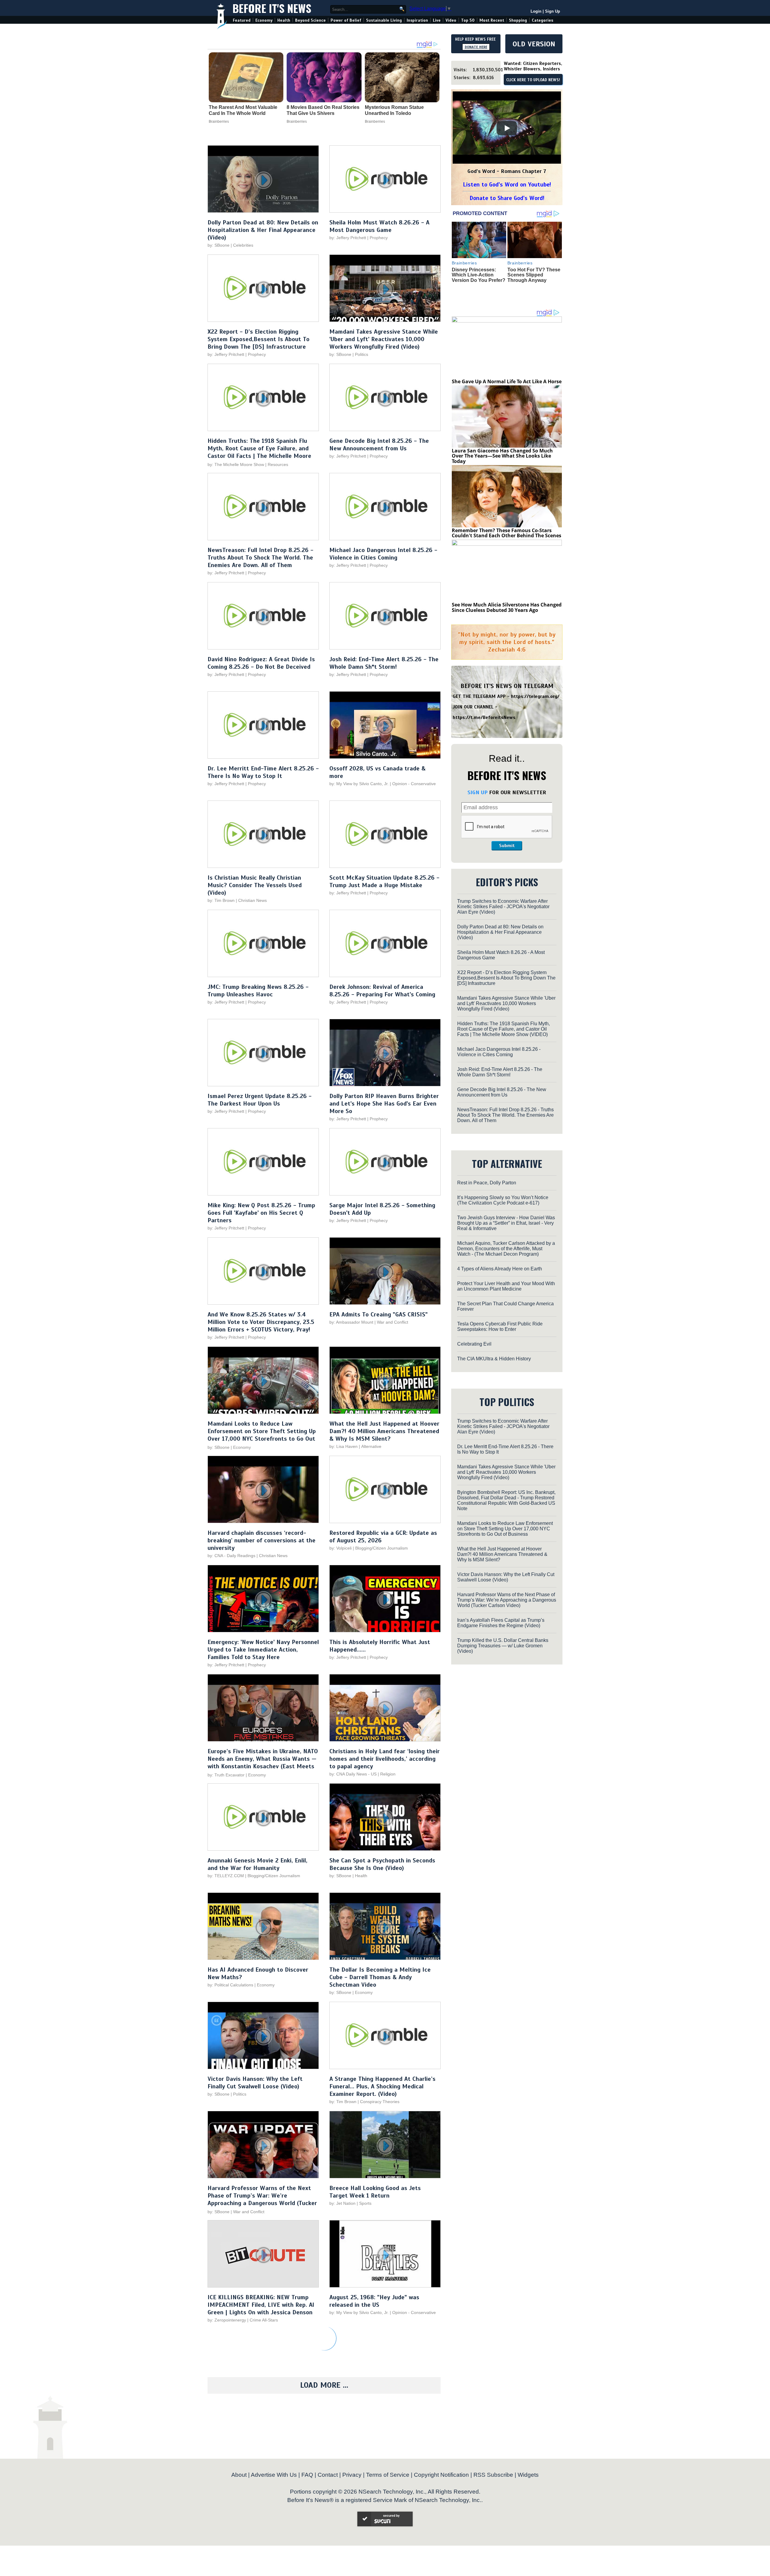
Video (451, 20)
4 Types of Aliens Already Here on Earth (500, 1269)
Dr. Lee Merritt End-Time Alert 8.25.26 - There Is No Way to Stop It (263, 772)
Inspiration (417, 20)
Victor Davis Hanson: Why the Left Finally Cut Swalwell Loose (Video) (255, 2083)
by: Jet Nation (342, 2203)
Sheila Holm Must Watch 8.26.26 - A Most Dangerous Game (379, 226)
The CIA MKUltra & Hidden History (494, 1359)
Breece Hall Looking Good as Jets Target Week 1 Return (375, 2192)
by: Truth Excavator (226, 1775)
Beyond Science (310, 20)
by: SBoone (219, 245)
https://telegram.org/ (535, 696)
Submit (507, 846)
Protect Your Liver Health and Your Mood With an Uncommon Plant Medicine (506, 1286)
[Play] (507, 128)
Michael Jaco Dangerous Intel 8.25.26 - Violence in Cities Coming (383, 554)
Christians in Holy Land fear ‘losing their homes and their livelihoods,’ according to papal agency (385, 1759)
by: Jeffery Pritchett (348, 238)
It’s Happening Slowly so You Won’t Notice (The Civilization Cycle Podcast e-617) (503, 1200)
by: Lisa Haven (343, 1446)
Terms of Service (388, 2475)
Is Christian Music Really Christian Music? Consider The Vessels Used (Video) (255, 885)
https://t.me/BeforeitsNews (484, 717)
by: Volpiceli (340, 1548)
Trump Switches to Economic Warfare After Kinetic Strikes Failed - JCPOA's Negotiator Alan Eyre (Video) (503, 907)
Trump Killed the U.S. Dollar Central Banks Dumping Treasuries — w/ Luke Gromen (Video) (503, 1646)
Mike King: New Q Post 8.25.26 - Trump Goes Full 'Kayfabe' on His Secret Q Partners (261, 1213)
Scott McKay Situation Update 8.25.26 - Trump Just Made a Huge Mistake (384, 881)
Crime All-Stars (264, 2320)
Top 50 (468, 20)
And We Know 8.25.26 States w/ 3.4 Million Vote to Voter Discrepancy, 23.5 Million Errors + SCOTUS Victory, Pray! (261, 1322)
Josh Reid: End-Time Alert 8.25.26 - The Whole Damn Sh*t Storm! (384, 663)
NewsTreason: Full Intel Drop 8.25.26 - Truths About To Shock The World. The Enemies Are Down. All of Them (260, 558)
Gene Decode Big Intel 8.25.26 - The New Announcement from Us (379, 445)
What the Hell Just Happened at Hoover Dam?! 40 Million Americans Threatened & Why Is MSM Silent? (384, 1431)
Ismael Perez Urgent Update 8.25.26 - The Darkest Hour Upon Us (260, 1100)
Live (437, 20)
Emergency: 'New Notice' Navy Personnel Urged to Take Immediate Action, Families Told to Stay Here (263, 1650)
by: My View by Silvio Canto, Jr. (360, 784)
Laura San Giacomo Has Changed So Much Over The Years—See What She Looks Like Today (502, 456)
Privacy (352, 2475)
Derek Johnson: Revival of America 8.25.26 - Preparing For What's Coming (382, 991)
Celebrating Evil (474, 1344)
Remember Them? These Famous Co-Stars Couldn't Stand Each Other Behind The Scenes (507, 533)
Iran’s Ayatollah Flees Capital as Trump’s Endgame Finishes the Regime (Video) (501, 1623)
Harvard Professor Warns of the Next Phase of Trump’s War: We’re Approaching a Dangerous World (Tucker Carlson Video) (262, 2199)
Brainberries (219, 122)
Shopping (518, 20)
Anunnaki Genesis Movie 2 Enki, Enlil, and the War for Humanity (257, 1864)
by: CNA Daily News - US (353, 1774)
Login (536, 11)
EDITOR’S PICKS (507, 882)
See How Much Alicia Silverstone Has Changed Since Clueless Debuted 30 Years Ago (507, 607)
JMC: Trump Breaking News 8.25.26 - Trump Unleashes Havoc (258, 991)
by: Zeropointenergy (227, 2320)
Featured (242, 20)
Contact (328, 2475)
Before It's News (272, 8)
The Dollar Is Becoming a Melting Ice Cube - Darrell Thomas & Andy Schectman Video (380, 1977)
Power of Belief (346, 20)
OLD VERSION (534, 44)
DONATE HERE (476, 47)
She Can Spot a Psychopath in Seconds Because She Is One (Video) (382, 1864)
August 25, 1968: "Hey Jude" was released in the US (374, 2301)
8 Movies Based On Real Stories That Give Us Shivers (323, 110)
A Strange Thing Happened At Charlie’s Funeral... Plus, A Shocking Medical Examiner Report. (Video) (382, 2086)
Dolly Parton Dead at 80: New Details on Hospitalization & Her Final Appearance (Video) (263, 230)
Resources (278, 464)
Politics (362, 354)
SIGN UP (477, 792)
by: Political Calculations (231, 1985)
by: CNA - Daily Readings (231, 1556)
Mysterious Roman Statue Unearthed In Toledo (394, 110)
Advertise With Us (274, 2475)
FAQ (307, 2475)
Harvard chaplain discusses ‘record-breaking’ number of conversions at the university (262, 1540)
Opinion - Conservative (414, 784)
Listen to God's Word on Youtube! (507, 185)
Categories (542, 20)
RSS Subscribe (493, 2475)
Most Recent (492, 20)
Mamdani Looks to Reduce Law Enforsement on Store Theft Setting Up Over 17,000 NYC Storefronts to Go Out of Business (262, 1435)
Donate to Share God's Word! (507, 198)
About (239, 2475)
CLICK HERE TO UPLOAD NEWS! (533, 80)
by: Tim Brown (221, 900)
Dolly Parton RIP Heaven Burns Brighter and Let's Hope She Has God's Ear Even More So (384, 1104)
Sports (365, 2203)
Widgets (528, 2475)
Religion (388, 1774)
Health (284, 20)
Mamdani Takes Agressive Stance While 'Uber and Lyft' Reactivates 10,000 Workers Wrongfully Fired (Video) (384, 339)
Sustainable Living (384, 20)
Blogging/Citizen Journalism (382, 1548)
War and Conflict (393, 1322)
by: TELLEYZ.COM (226, 1876)
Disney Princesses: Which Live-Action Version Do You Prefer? (479, 275)
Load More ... (324, 2385)
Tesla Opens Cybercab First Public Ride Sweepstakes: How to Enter (500, 1327)
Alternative (371, 1446)
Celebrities (243, 245)
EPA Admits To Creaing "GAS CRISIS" (379, 1314)
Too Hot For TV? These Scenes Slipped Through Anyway (534, 275)
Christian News (253, 900)
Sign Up (553, 11)
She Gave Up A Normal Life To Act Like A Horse (507, 381)
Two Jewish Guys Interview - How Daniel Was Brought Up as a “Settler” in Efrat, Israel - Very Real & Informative (506, 1223)
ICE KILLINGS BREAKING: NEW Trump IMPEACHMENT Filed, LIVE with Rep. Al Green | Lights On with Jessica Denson (261, 2305)
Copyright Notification (441, 2475)
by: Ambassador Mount (351, 1322)
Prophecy (379, 238)
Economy (264, 20)
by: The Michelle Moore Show (236, 464)
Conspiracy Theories (380, 2102)
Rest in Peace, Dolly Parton (487, 1183)
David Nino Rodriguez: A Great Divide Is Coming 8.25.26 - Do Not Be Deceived (261, 663)
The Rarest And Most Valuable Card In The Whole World (243, 110)
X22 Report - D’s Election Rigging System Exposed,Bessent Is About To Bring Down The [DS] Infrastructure (259, 339)
